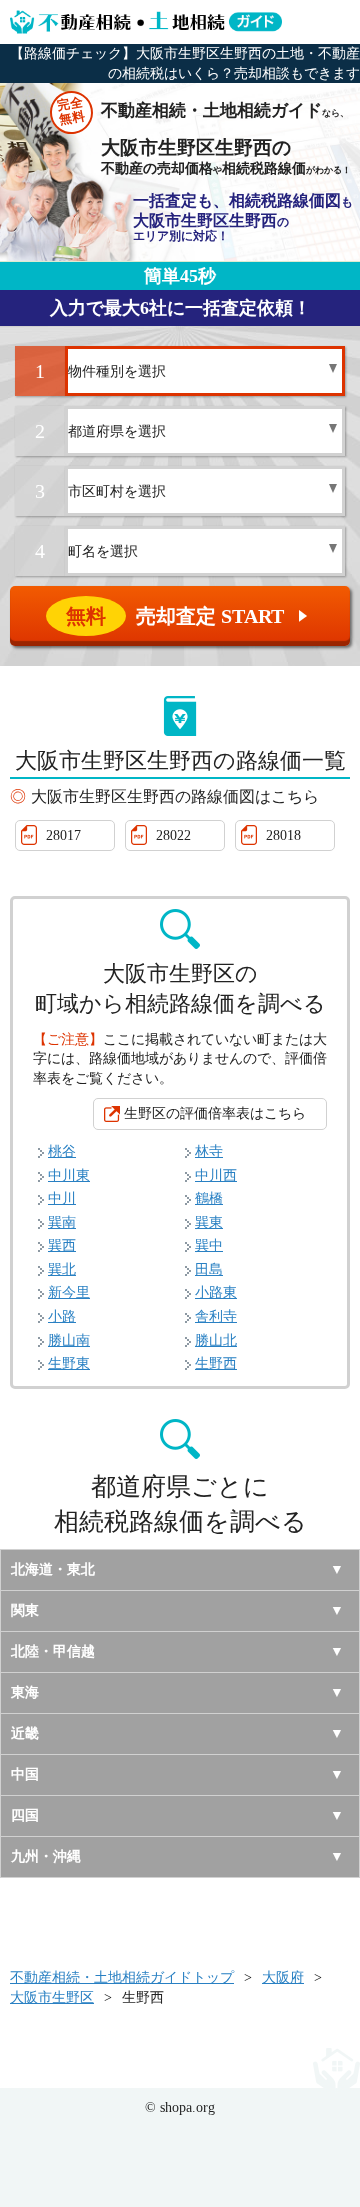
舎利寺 (216, 1316)
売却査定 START (188, 616)
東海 (25, 1692)
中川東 (69, 1175)
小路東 (216, 1292)
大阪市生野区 (52, 1997)
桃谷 (62, 1151)
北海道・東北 (53, 1569)
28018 (283, 835)
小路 (62, 1316)
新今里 (69, 1292)
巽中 (209, 1245)
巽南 (62, 1222)
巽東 (209, 1222)
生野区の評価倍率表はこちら (215, 1113)
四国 (25, 1815)
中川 (62, 1198)
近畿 (25, 1733)
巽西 (62, 1245)
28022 (173, 835)
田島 (209, 1269)
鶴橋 (209, 1198)
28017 (63, 835)
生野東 (69, 1363)
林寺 (209, 1151)
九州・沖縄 (46, 1856)
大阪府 (283, 1977)
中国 (25, 1774)
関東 (25, 1610)
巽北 (62, 1269)
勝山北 (216, 1340)
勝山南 (69, 1340)
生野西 (216, 1363)
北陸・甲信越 (53, 1651)
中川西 (216, 1175)
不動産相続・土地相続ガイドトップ (122, 1977)
